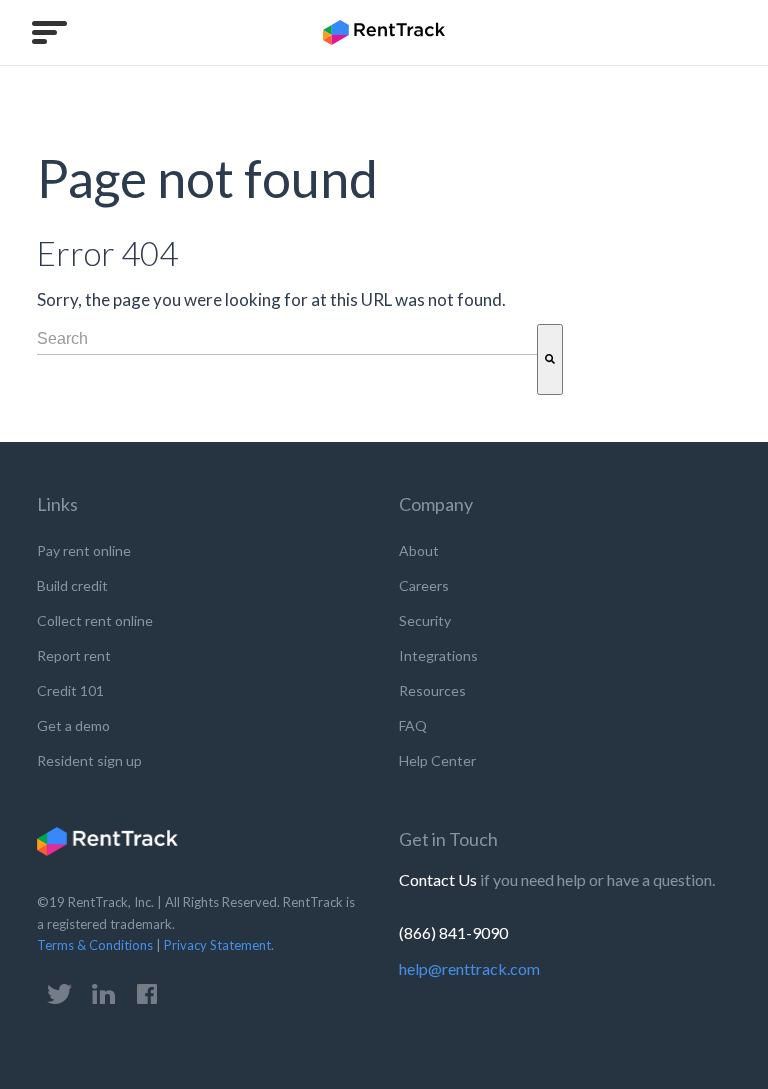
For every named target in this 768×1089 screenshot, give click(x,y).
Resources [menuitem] (432, 690)
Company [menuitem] (436, 504)
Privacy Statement (217, 945)
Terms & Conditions (95, 945)
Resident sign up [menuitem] (89, 760)
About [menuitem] (419, 550)
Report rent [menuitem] (74, 655)
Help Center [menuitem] (437, 760)
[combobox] (287, 339)
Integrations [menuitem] (438, 655)
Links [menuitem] (57, 504)
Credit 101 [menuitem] (70, 690)
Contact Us (439, 879)
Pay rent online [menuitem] (84, 550)
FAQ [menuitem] (413, 725)
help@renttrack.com (469, 968)
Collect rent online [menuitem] (95, 620)
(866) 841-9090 (453, 932)
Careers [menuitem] (424, 585)
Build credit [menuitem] (72, 585)
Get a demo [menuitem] (73, 725)
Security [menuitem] (425, 620)
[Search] (550, 359)
